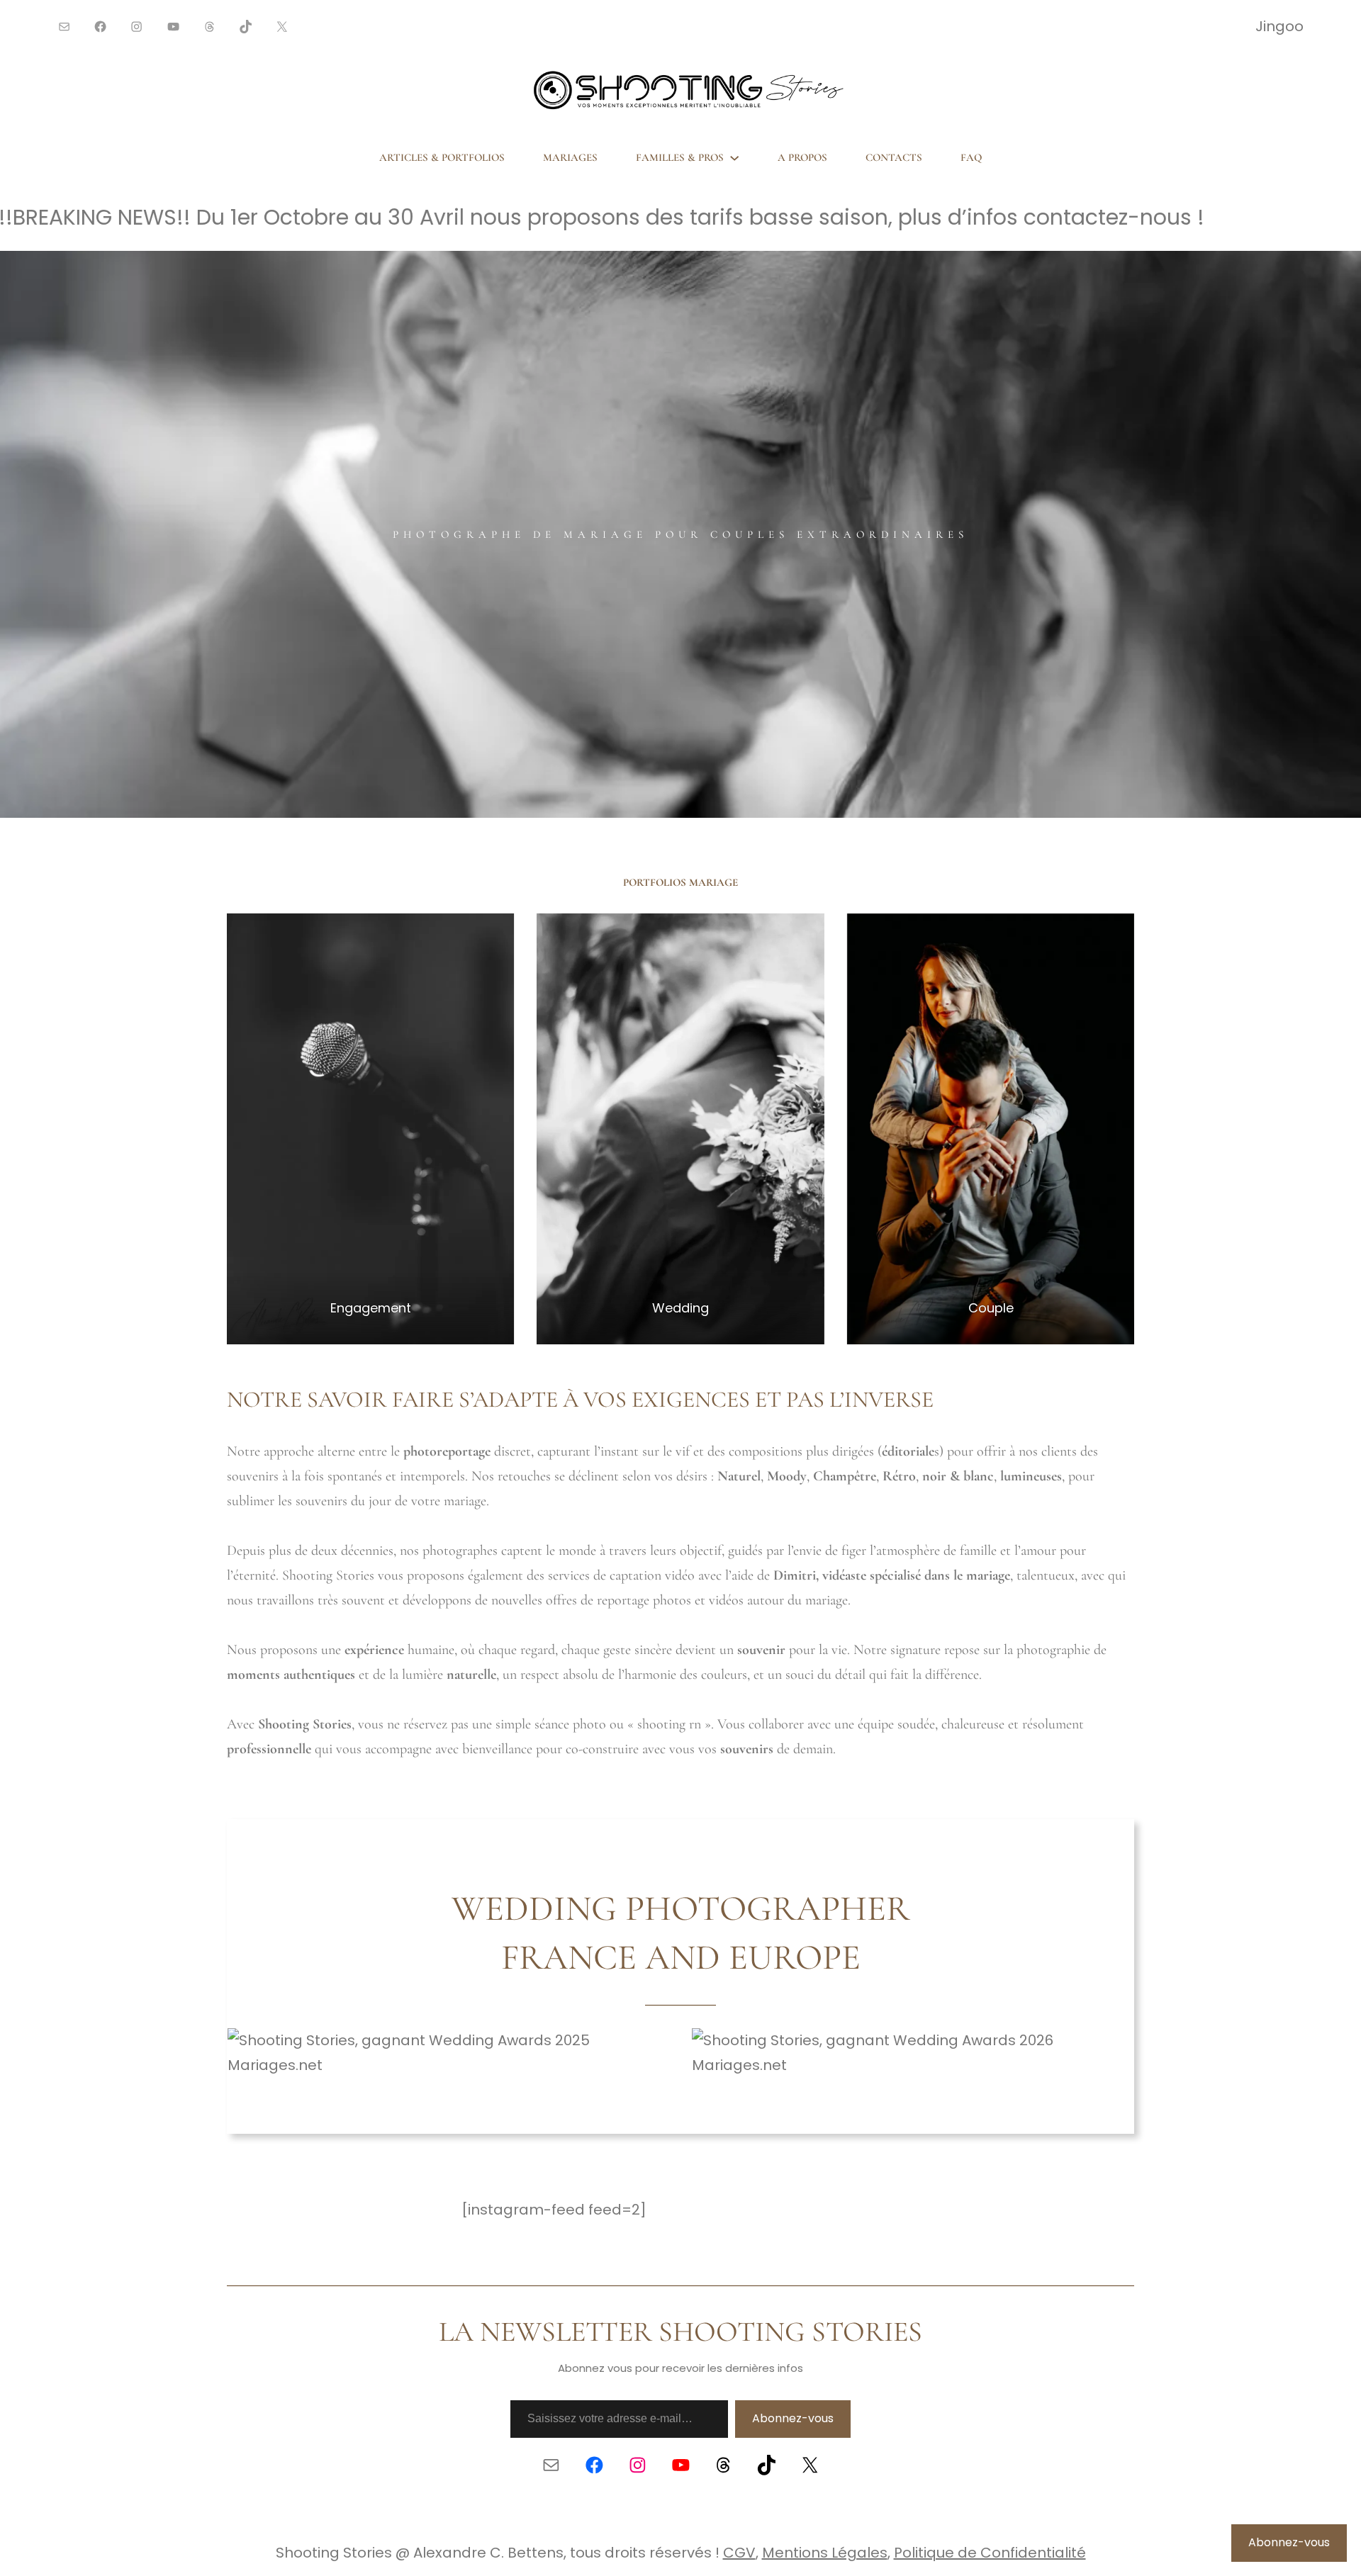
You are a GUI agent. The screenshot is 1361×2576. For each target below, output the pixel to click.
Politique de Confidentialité (990, 2553)
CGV (739, 2553)
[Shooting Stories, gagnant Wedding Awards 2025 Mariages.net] (448, 2065)
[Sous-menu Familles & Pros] (734, 157)
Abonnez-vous (793, 2418)
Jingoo (1279, 26)
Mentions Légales (825, 2553)
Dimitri (795, 1575)
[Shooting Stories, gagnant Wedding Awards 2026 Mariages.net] (913, 2065)
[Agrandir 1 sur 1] (495, 932)
